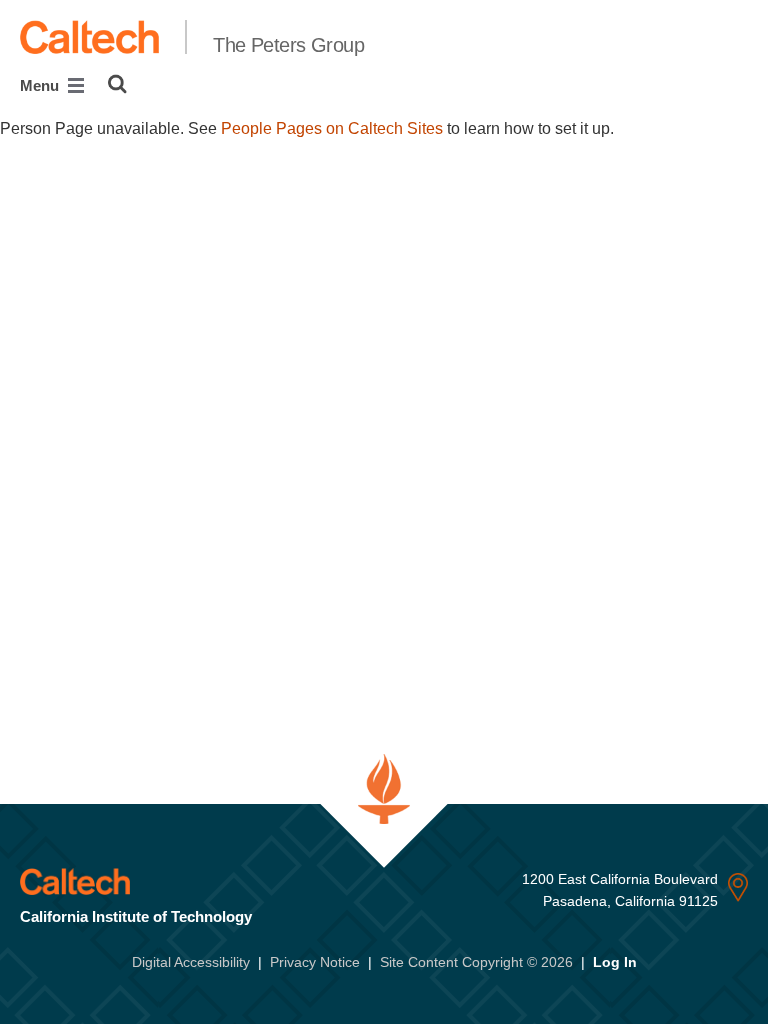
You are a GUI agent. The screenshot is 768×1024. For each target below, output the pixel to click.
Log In (615, 962)
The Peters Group (288, 45)
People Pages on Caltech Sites (332, 128)
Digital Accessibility (191, 962)
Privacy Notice (315, 962)
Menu (41, 85)
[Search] (117, 84)
